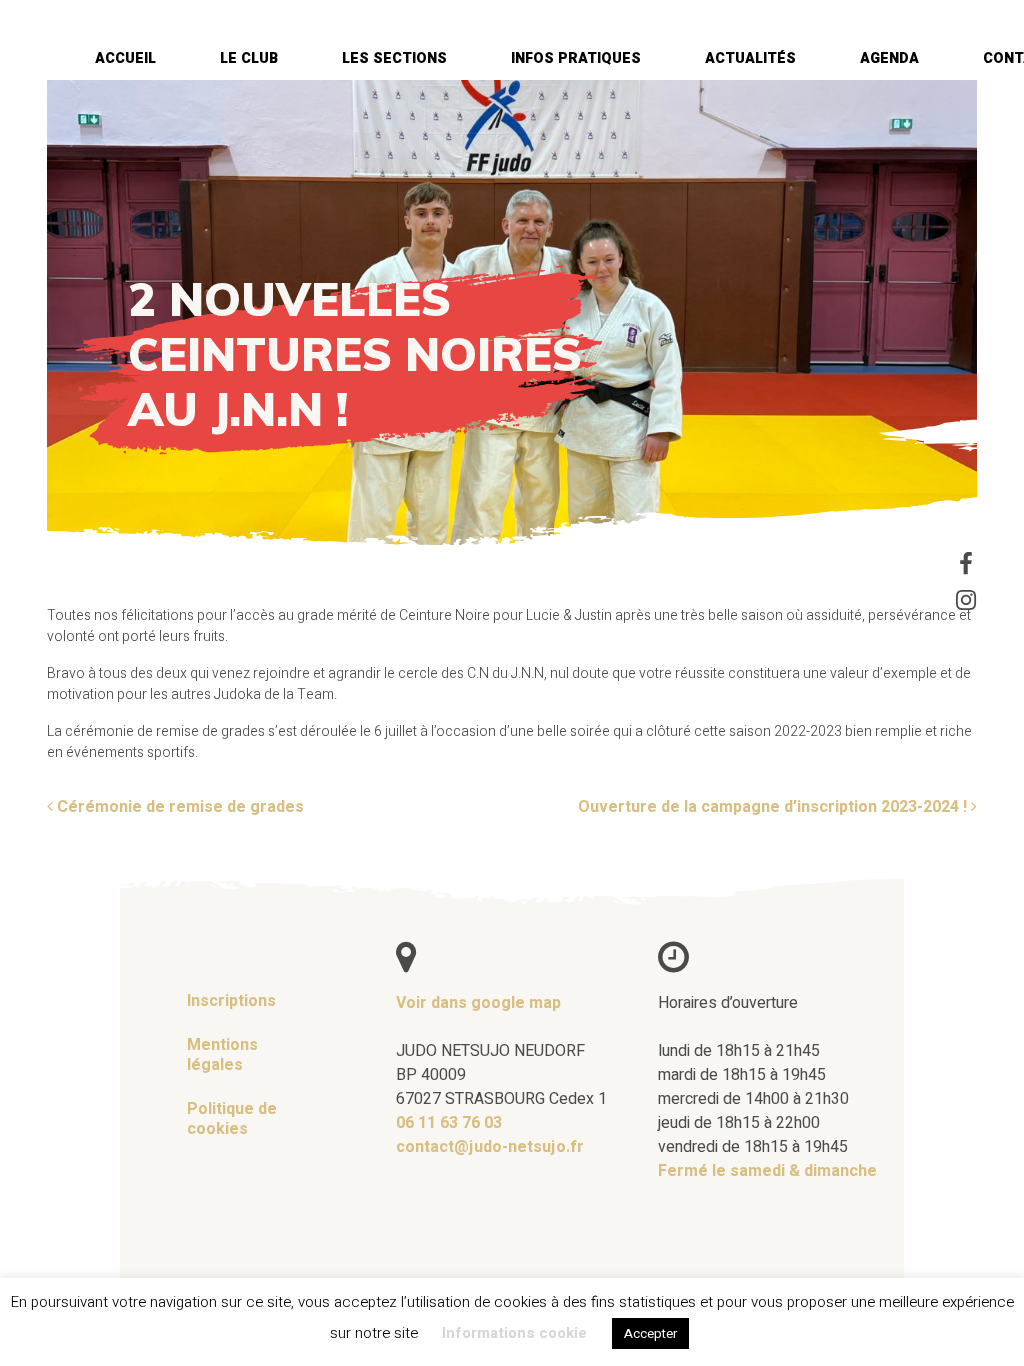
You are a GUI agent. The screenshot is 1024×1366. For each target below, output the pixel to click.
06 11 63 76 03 (449, 1123)
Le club (249, 58)
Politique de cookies (232, 1119)
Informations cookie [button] (514, 1333)
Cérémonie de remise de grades (178, 807)
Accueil (125, 58)
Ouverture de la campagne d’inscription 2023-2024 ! (774, 807)
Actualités (750, 58)
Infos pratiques (576, 58)
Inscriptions (231, 1001)
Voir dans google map (478, 1003)
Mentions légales (222, 1055)
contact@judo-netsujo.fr (490, 1147)
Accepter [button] (650, 1333)
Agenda (889, 58)
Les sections (394, 58)
